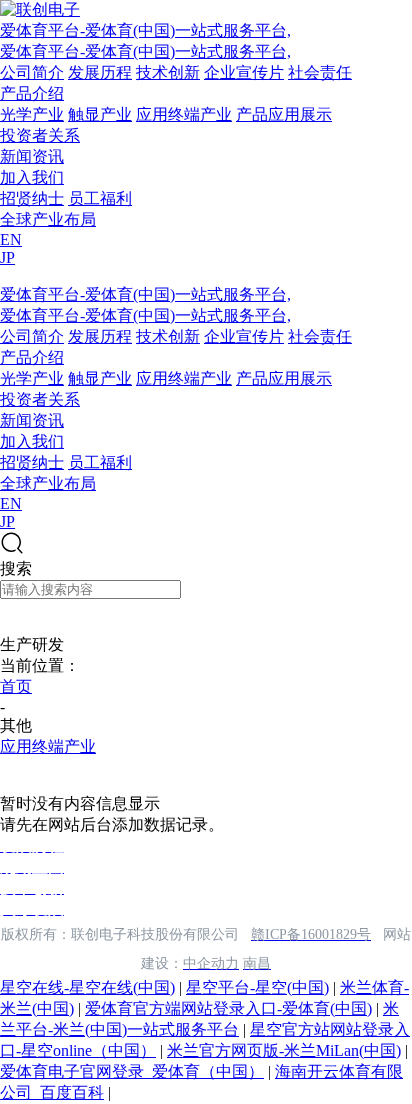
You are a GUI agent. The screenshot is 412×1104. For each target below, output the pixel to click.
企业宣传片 (244, 72)
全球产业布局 (48, 219)
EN (11, 239)
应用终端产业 (184, 114)
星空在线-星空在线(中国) (87, 987)
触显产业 (100, 114)
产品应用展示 (284, 114)
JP (7, 257)
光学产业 (32, 114)
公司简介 (32, 72)
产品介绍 (32, 93)
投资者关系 (40, 135)
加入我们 (32, 177)
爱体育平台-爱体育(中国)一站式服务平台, (145, 30)
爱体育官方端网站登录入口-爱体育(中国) (228, 1008)
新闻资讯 (32, 156)
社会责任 (320, 72)
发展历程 (100, 72)
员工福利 (100, 198)
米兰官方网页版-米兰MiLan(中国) (284, 1050)
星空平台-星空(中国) (257, 987)
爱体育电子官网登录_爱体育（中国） (132, 1071)
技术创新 (168, 72)
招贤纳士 (32, 198)
